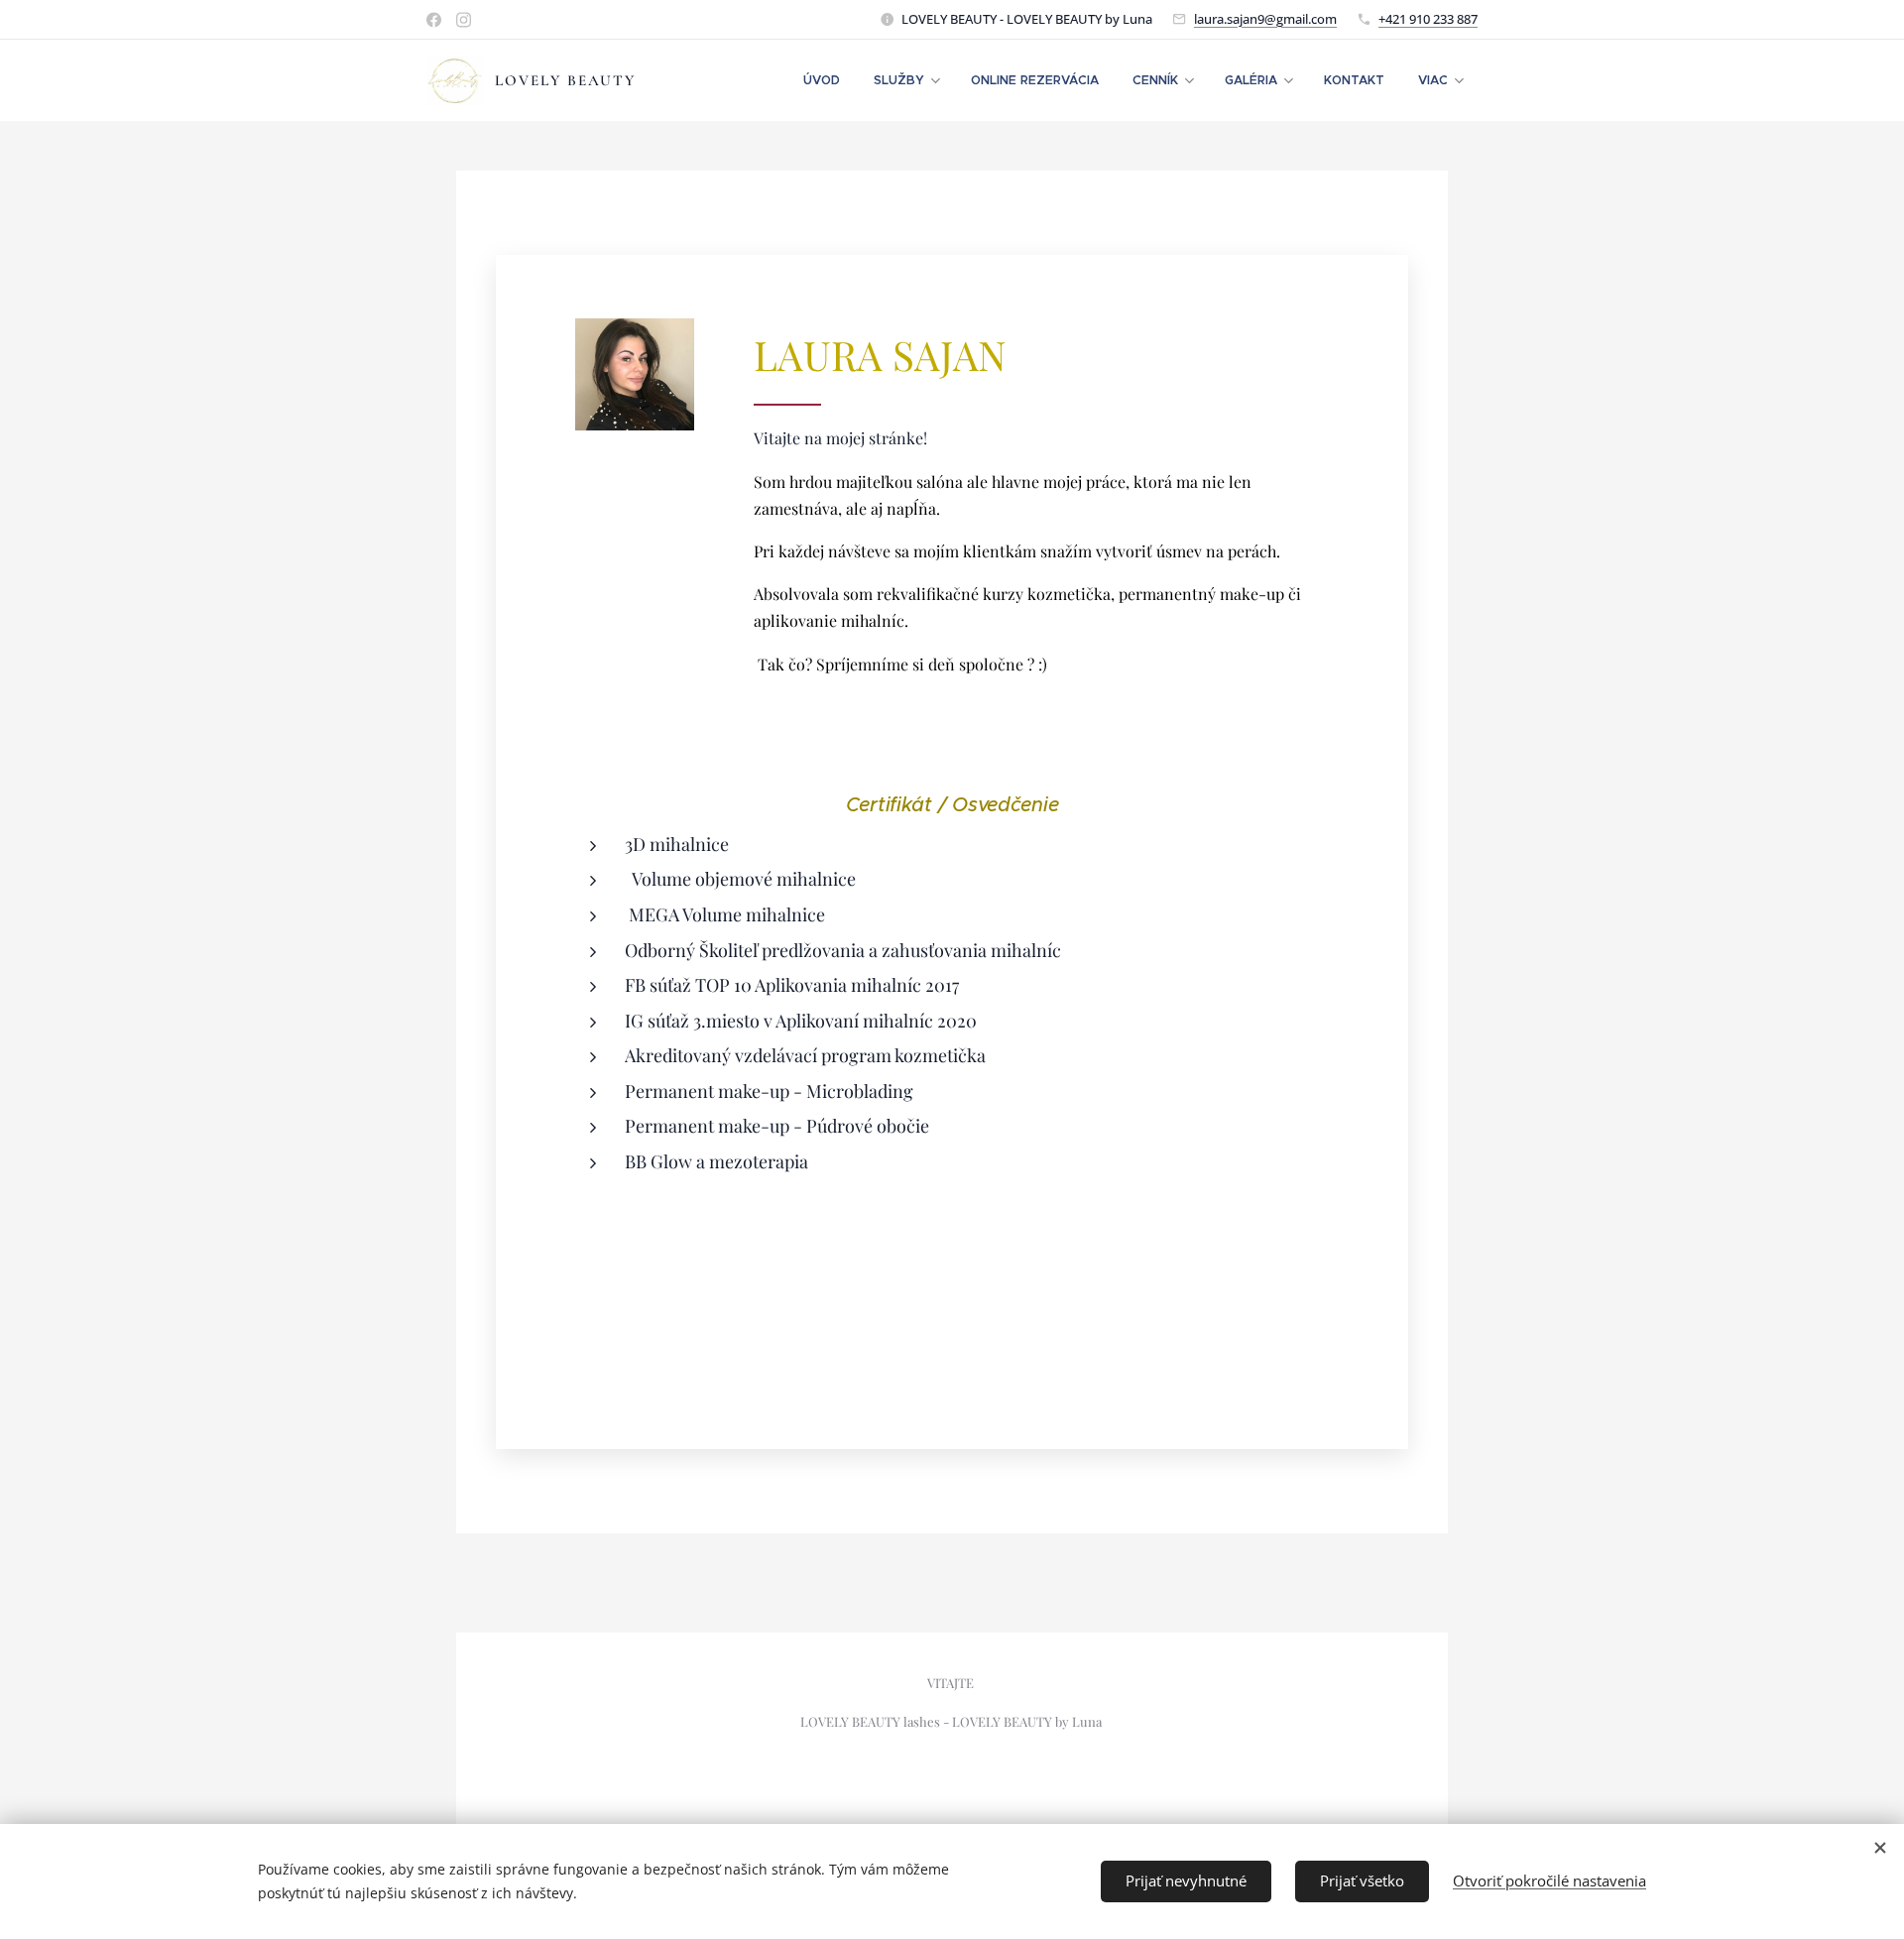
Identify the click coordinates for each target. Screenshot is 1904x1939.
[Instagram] (464, 20)
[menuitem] (822, 80)
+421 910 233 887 (1428, 19)
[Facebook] (434, 20)
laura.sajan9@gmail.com (1265, 19)
